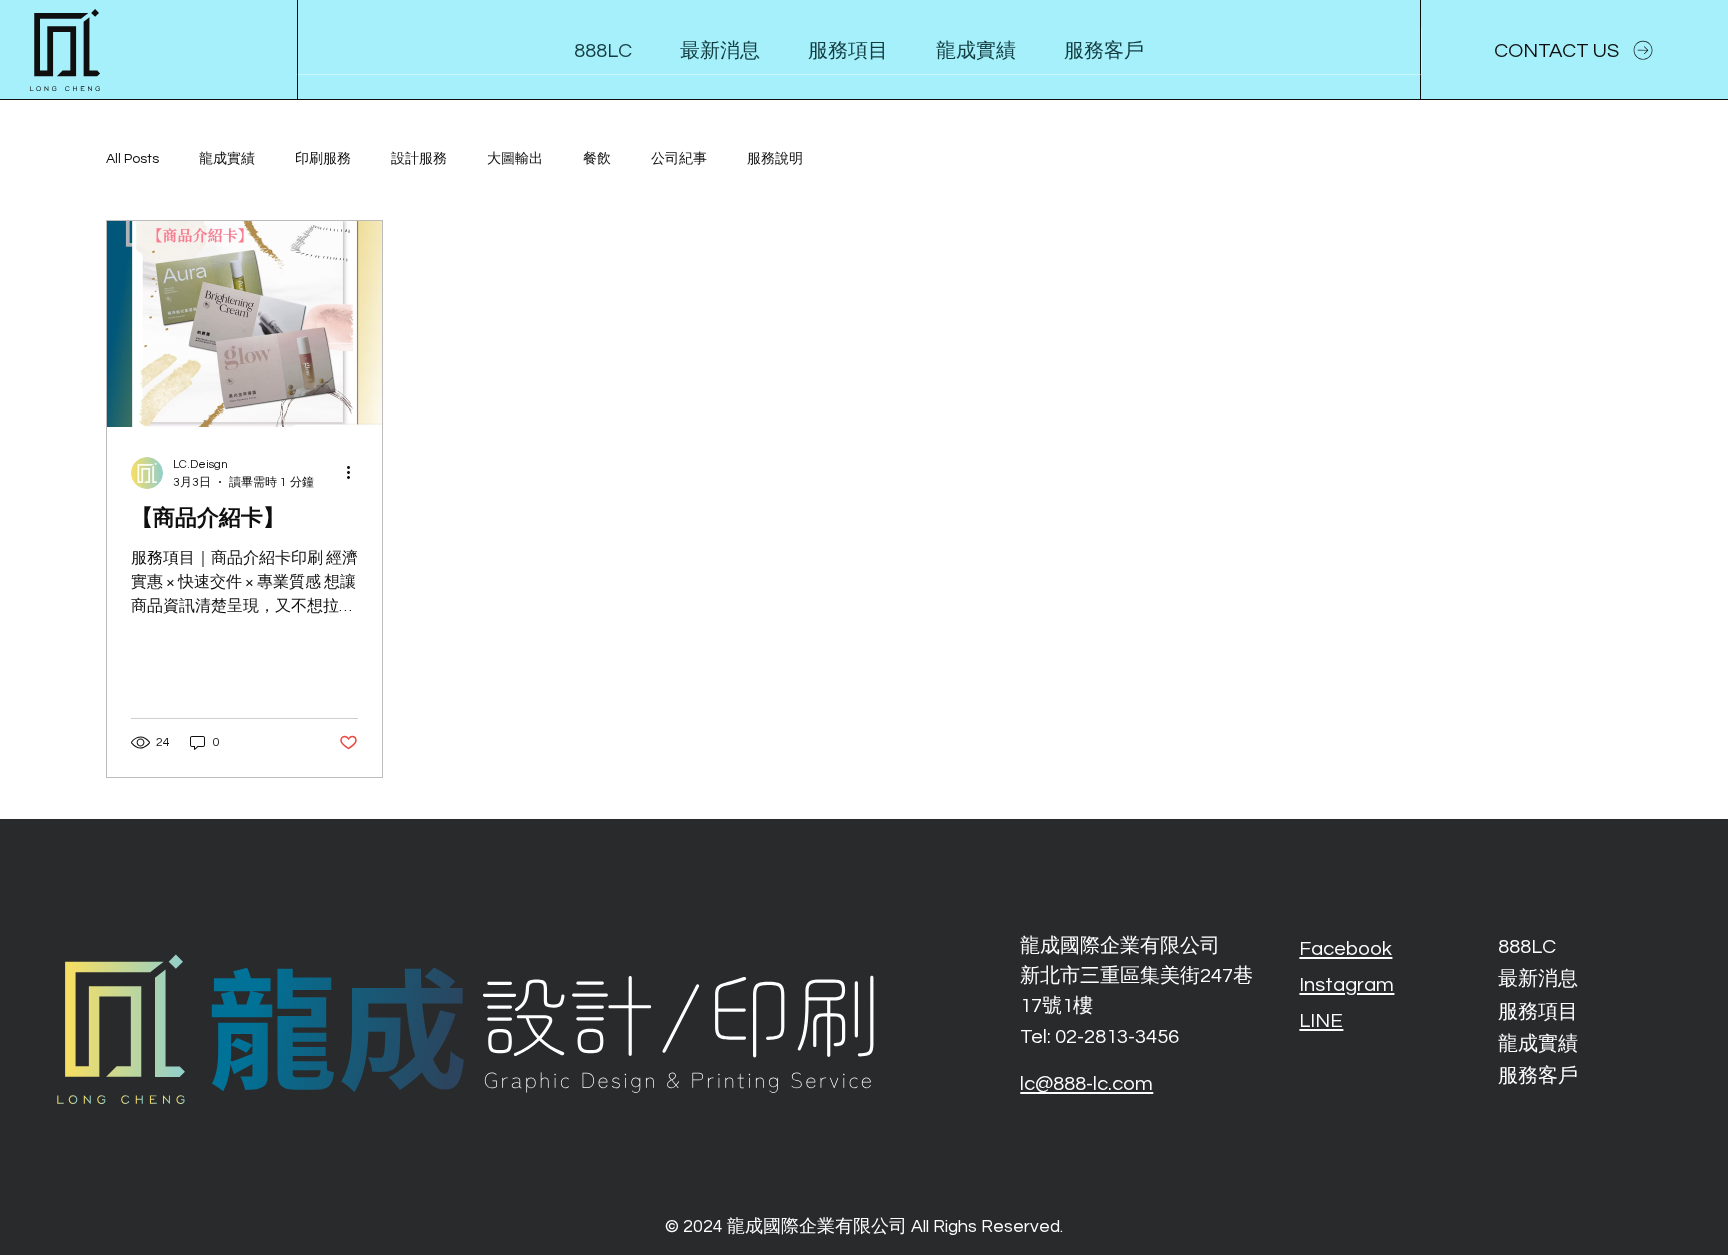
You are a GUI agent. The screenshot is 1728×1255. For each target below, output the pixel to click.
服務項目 (1538, 1011)
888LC (1527, 946)
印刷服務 (323, 159)
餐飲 (597, 159)
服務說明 (775, 159)
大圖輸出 (515, 159)
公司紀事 (679, 159)
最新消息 (1538, 978)
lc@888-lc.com (1086, 1083)
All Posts (132, 159)
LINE (1321, 1020)
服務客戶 (1538, 1075)
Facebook (1345, 948)
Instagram (1346, 984)
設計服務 (419, 159)
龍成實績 (227, 159)
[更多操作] (355, 473)
